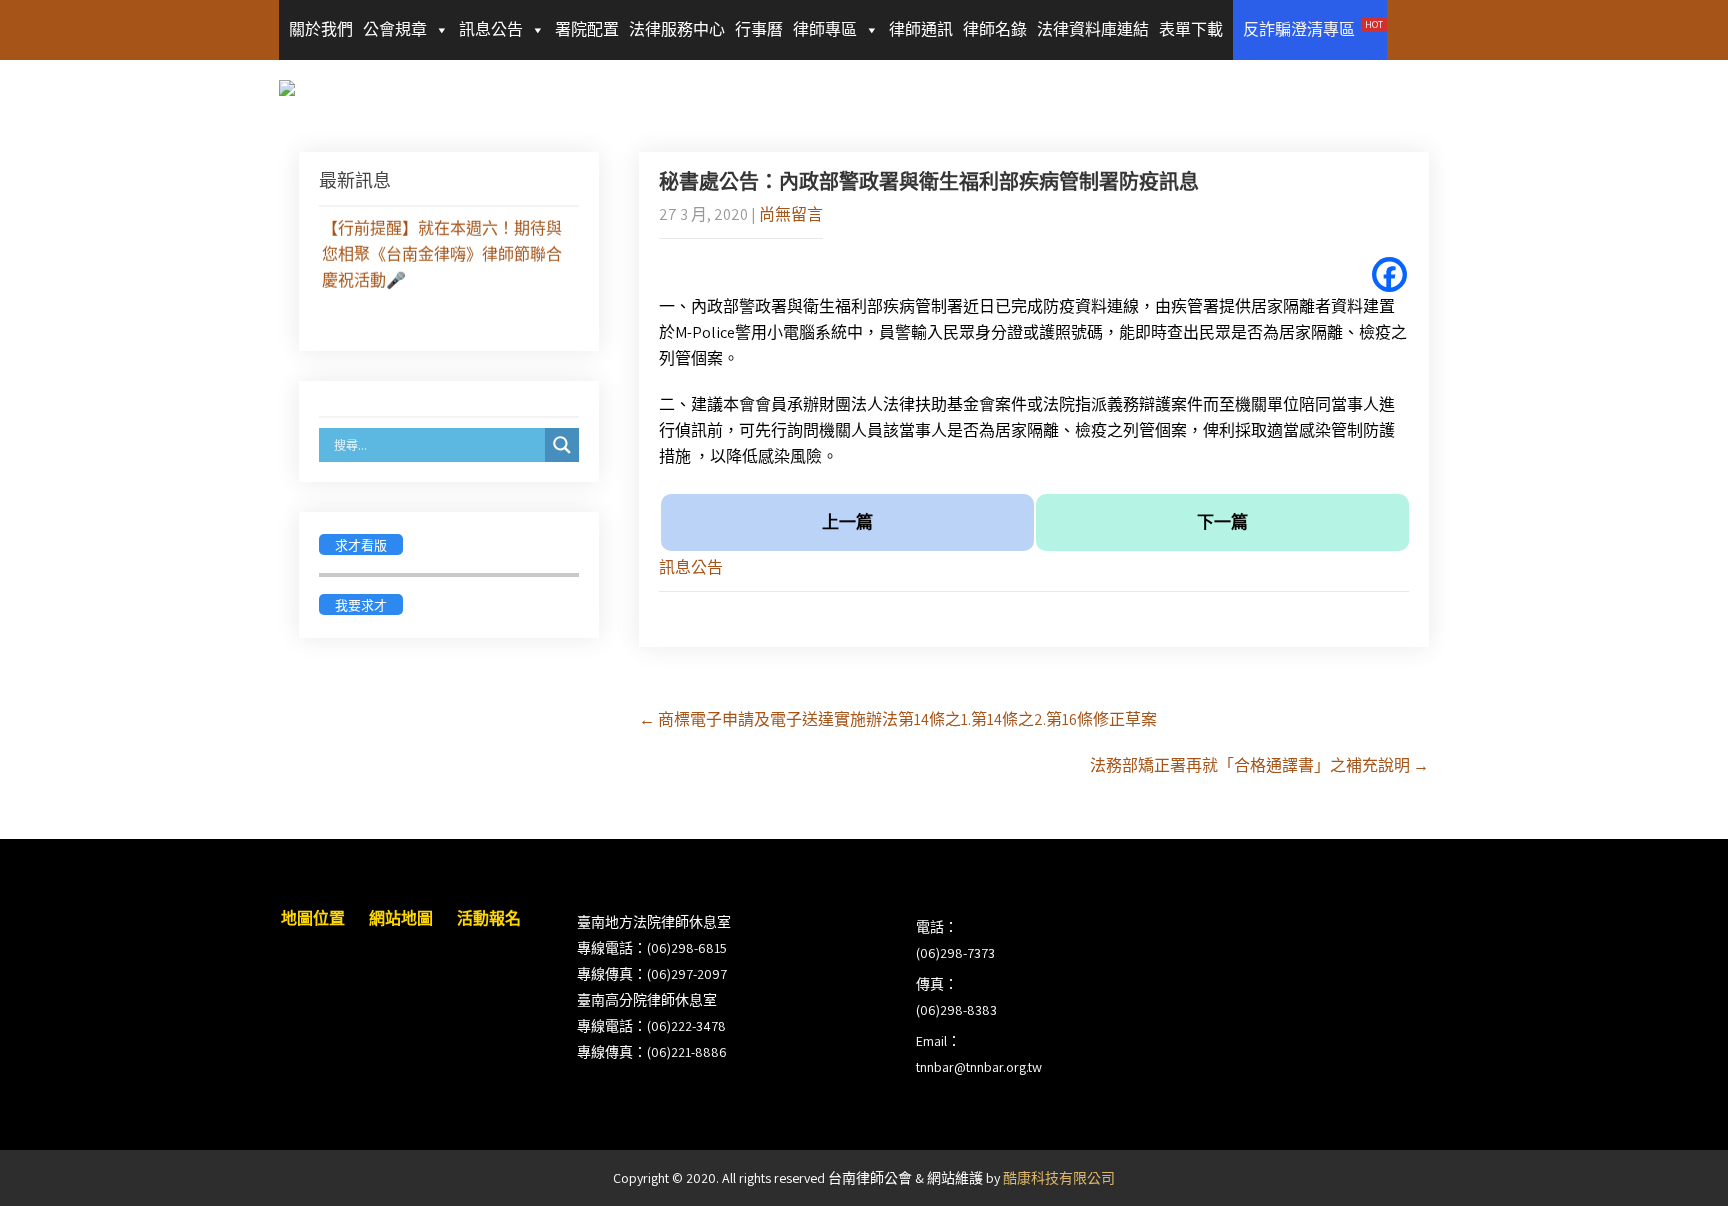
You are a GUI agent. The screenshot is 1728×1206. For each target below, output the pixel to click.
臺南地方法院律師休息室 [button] (654, 922)
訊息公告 (491, 29)
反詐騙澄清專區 (1313, 29)
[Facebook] (1389, 274)
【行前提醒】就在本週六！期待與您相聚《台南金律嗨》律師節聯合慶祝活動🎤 (442, 250)
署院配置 (587, 29)
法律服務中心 (677, 29)
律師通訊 (921, 29)
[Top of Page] (1671, 1163)
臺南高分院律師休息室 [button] (647, 1000)
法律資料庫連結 (1093, 29)
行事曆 (759, 29)
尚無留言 (791, 214)
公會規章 (395, 29)
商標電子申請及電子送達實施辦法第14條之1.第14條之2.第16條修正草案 (898, 719)
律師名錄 (995, 29)
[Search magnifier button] (562, 445)
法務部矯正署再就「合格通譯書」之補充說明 (1259, 765)
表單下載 (1191, 29)
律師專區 (825, 29)
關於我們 (321, 29)
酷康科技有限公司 (1059, 1178)
